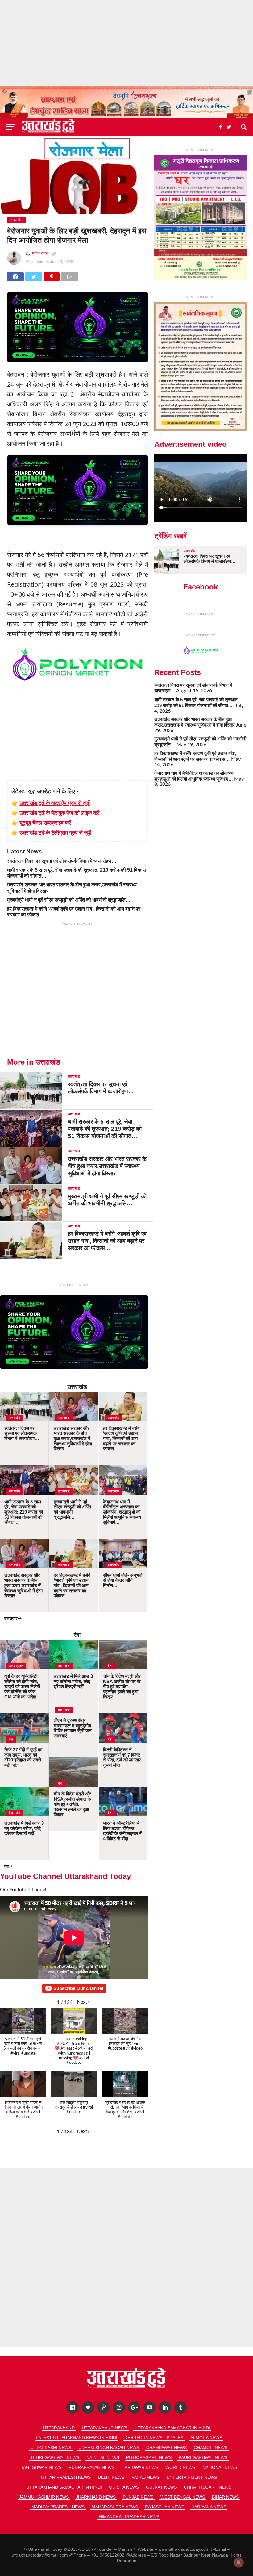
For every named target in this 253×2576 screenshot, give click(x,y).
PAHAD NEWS (145, 2477)
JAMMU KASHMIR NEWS (44, 2497)
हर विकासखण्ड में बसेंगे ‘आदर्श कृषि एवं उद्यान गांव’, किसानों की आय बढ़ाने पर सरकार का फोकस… (195, 756)
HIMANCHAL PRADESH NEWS (129, 2517)
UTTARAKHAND (59, 2428)
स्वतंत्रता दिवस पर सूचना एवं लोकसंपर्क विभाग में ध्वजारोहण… (62, 861)
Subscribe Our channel (78, 1988)
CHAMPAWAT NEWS (166, 2448)
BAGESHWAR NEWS (41, 2467)
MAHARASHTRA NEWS (115, 2507)
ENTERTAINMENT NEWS (192, 2477)
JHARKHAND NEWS (96, 2497)
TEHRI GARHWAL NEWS (55, 2457)
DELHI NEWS (111, 2477)
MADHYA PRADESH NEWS (58, 2507)
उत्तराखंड (77, 1387)
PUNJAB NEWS (138, 2497)
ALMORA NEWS (206, 2438)
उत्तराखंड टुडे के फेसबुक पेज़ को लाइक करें (59, 813)
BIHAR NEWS (225, 2497)
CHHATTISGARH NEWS (208, 2487)
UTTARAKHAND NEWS (105, 2428)
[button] (83, 2002)
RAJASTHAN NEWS (165, 2507)
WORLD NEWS (180, 2467)
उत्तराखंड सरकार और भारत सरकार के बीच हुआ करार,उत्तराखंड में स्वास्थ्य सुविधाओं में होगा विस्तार (195, 722)
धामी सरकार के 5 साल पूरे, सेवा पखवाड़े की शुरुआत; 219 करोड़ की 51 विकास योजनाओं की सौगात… (197, 702)
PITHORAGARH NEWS (149, 2457)
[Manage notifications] (238, 2562)
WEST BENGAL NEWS (183, 2497)
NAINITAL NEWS (103, 2457)
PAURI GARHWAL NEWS (203, 2457)
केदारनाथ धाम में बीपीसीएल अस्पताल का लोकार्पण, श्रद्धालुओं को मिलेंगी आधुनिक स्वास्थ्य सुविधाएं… (194, 776)
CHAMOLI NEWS (211, 2448)
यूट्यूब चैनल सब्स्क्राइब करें (45, 823)
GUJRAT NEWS (161, 2487)
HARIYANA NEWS (209, 2507)
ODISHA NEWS (124, 2487)
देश (77, 1635)
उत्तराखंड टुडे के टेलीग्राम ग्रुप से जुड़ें (55, 832)
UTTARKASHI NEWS (51, 2448)
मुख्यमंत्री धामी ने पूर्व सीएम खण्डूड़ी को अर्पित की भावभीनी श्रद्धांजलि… (69, 900)
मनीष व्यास (40, 253)
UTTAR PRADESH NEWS (66, 2477)
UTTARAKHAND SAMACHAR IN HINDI (172, 2428)
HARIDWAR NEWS (140, 2467)
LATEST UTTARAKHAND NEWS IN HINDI (77, 2438)
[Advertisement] (126, 43)
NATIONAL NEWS (220, 2467)
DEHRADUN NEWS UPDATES (154, 2438)
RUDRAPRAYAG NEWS (91, 2467)
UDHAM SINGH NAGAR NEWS (109, 2448)
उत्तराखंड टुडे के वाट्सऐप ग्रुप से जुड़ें (55, 803)
